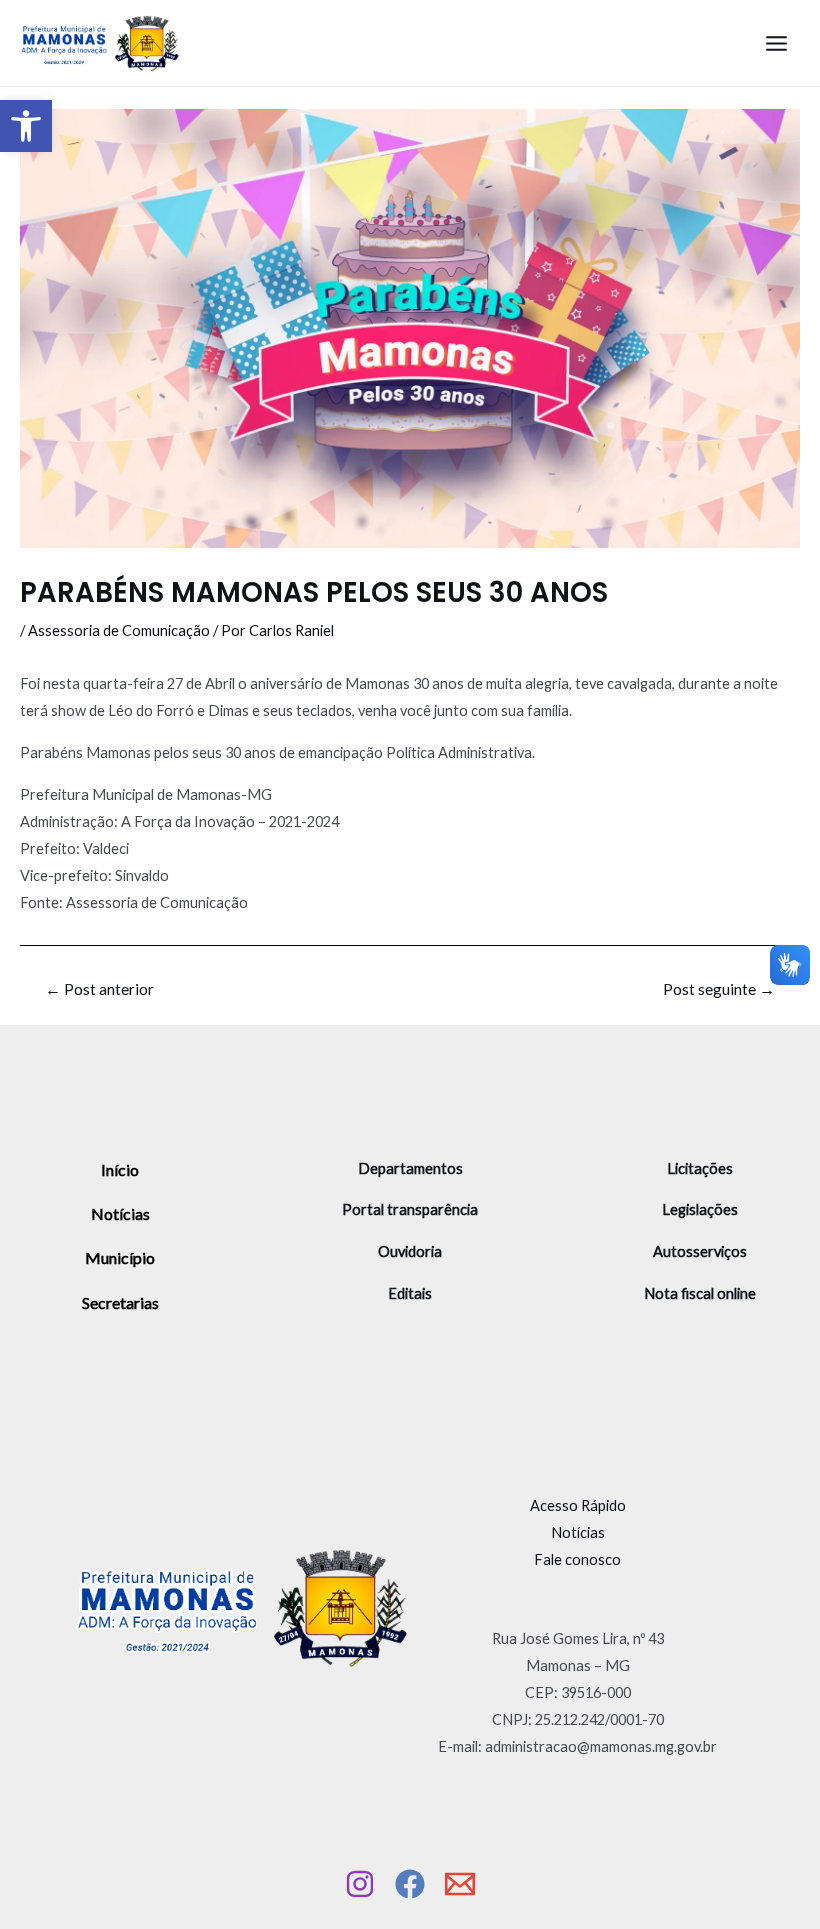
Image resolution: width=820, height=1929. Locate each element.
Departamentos (410, 1168)
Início (120, 1169)
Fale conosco (577, 1559)
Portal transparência (410, 1209)
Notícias (120, 1213)
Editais (410, 1293)
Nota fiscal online (700, 1293)
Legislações (700, 1209)
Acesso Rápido (578, 1505)
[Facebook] (410, 1884)
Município (120, 1257)
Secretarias (120, 1302)
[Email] (460, 1884)
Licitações (700, 1168)
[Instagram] (360, 1884)
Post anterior (99, 990)
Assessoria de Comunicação (119, 630)
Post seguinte (719, 990)
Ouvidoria (410, 1251)
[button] (26, 126)
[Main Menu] (776, 43)
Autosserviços (700, 1251)
